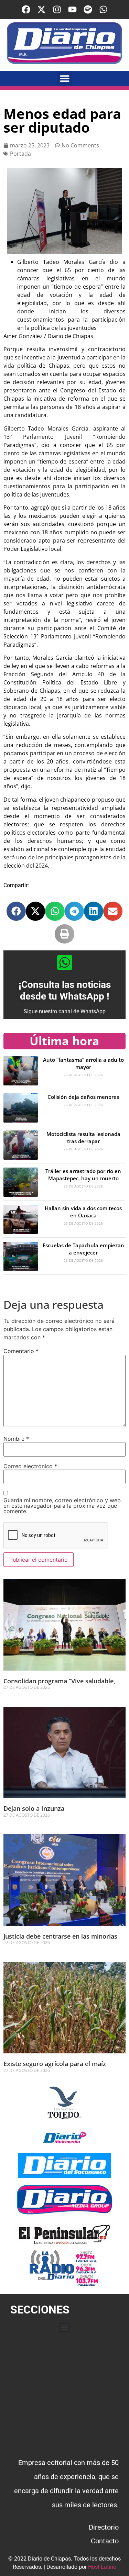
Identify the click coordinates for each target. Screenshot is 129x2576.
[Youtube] (72, 9)
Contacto (105, 2541)
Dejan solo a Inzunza (34, 1808)
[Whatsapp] (103, 9)
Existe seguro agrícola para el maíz (55, 2064)
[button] (64, 79)
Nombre (16, 1439)
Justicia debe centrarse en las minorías (60, 1936)
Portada (20, 154)
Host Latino (102, 2567)
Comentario (21, 1351)
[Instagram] (57, 9)
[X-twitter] (41, 9)
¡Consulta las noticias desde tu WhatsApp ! (65, 990)
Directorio (104, 2527)
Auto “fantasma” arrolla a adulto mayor (83, 1063)
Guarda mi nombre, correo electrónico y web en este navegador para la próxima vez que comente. (62, 1506)
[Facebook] (26, 9)
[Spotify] (88, 9)
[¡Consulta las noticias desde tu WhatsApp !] (65, 962)
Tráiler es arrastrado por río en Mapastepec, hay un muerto (83, 1175)
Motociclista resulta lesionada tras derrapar (83, 1138)
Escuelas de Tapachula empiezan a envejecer (83, 1249)
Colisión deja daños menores (83, 1097)
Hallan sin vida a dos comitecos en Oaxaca (83, 1212)
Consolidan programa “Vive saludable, (59, 1681)
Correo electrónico (30, 1466)
